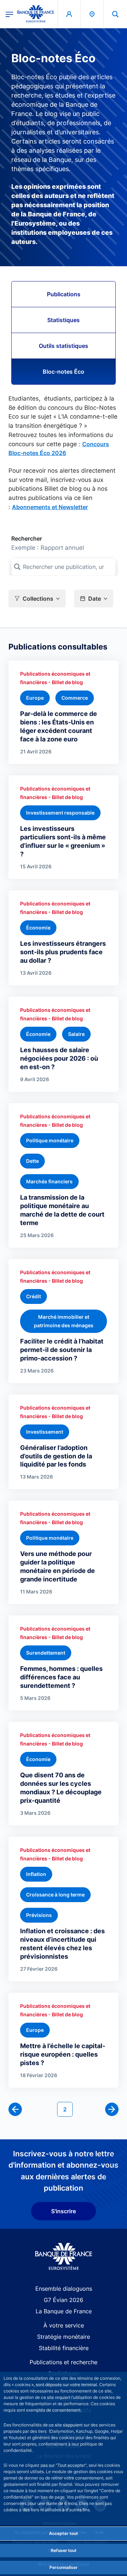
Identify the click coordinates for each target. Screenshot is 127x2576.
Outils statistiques (64, 346)
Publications (64, 294)
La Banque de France (64, 2311)
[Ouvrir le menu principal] (9, 14)
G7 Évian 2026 (64, 2300)
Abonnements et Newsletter (50, 507)
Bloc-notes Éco (64, 372)
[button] (115, 14)
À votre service (64, 2325)
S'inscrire (64, 2211)
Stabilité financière (64, 2348)
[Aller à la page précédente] (15, 2109)
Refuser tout (64, 2550)
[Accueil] (64, 2257)
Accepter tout (64, 2533)
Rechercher (27, 538)
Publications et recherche (64, 2362)
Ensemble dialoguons (64, 2289)
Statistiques (64, 320)
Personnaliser (64, 2567)
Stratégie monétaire (64, 2337)
